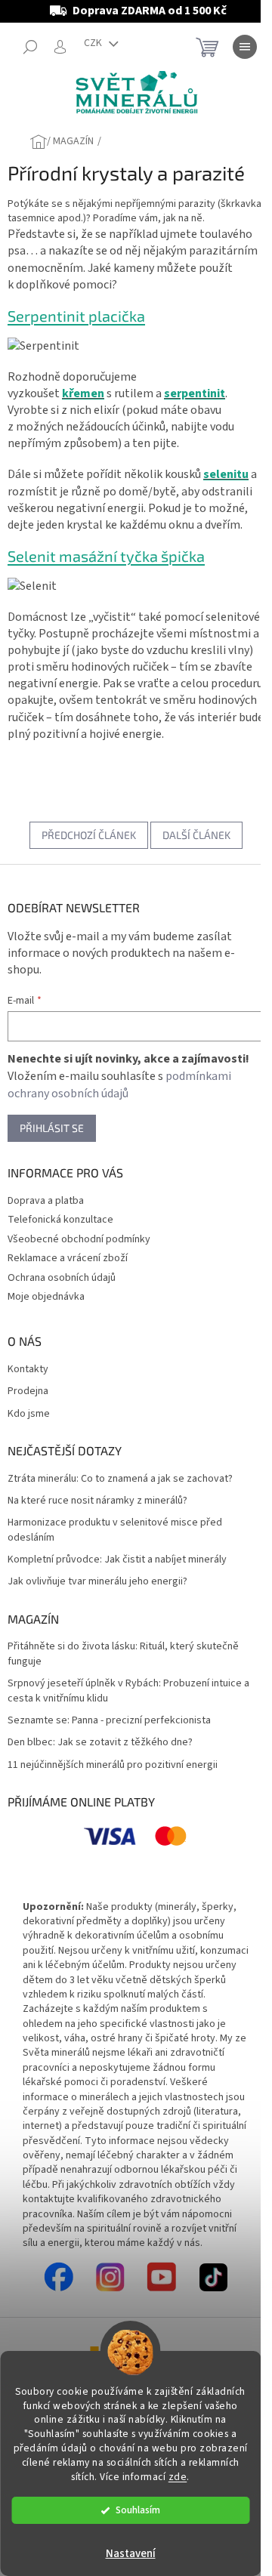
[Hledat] (30, 47)
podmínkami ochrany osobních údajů (119, 1085)
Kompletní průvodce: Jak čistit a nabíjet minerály (117, 1560)
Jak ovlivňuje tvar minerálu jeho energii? (97, 1582)
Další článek (196, 835)
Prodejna (28, 1391)
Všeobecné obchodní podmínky (79, 1239)
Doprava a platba (46, 1201)
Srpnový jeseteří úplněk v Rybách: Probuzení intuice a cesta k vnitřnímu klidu (128, 1691)
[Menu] (245, 47)
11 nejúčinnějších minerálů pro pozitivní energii (113, 1765)
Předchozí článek (89, 835)
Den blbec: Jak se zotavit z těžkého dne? (100, 1743)
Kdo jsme (29, 1414)
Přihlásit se (52, 1128)
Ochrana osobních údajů (62, 1278)
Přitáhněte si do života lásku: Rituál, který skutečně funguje (123, 1654)
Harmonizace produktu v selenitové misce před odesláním (115, 1530)
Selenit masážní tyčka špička (106, 556)
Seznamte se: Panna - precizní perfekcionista (109, 1721)
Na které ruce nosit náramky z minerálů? (97, 1501)
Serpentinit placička (76, 316)
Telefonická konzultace (60, 1220)
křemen (83, 393)
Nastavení (131, 2554)
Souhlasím (138, 2510)
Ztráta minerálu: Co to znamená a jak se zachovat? (120, 1479)
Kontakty (28, 1370)
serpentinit (195, 393)
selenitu (226, 474)
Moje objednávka (46, 1297)
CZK (94, 43)
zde (178, 2477)
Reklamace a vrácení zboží (68, 1258)
